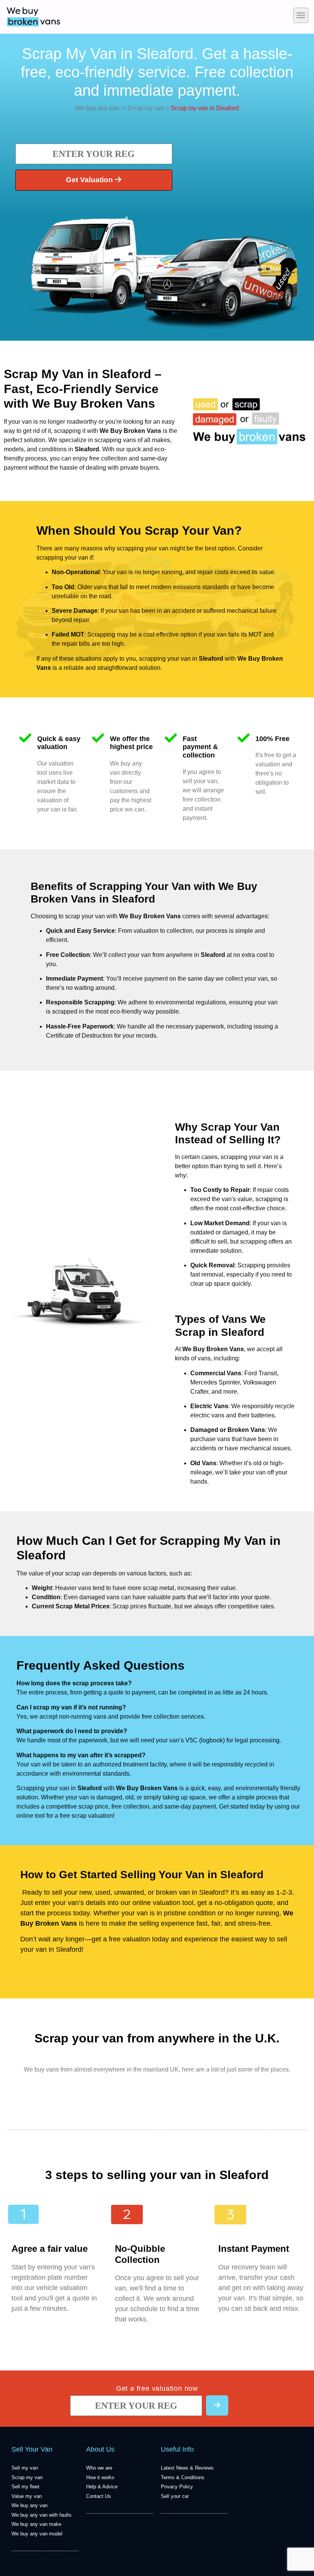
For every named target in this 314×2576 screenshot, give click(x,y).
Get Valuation (90, 180)
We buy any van (97, 108)
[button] (301, 15)
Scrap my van (145, 108)
